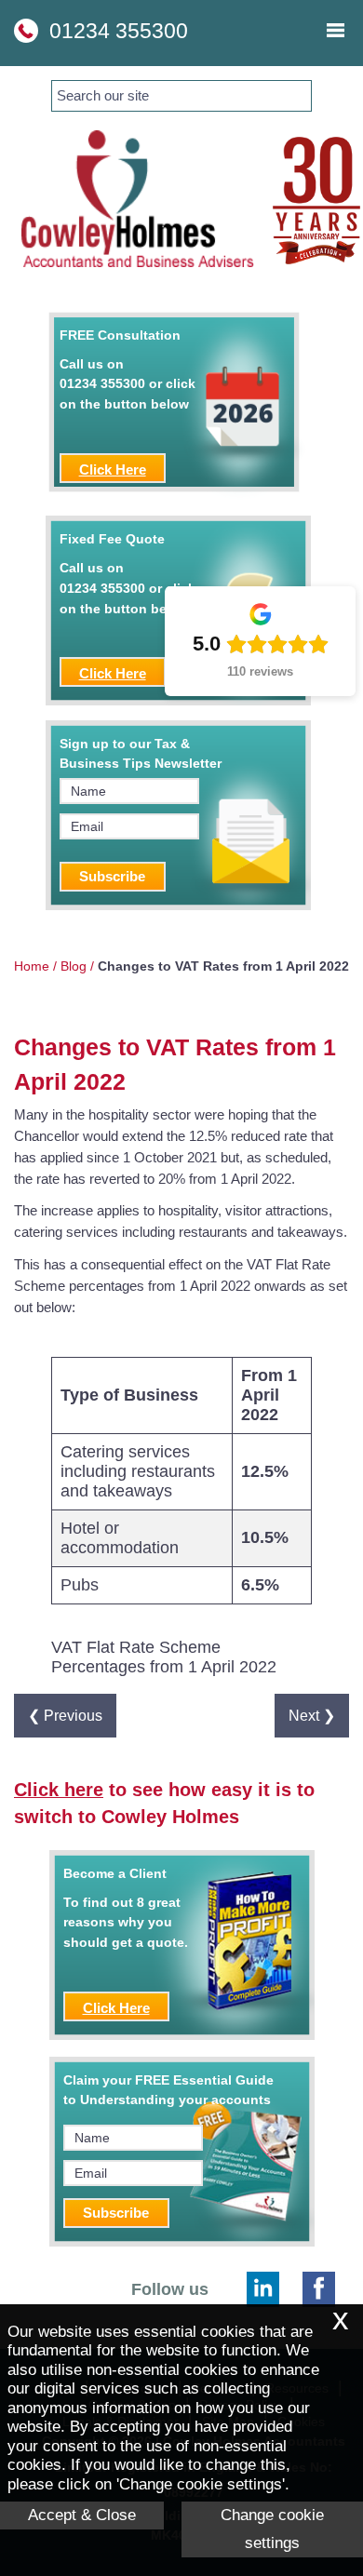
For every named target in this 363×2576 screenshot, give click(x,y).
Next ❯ (312, 1715)
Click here (59, 1790)
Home (32, 966)
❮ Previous (65, 1715)
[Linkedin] (263, 2289)
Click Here (113, 470)
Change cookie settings (272, 2529)
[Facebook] (319, 2289)
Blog (74, 966)
